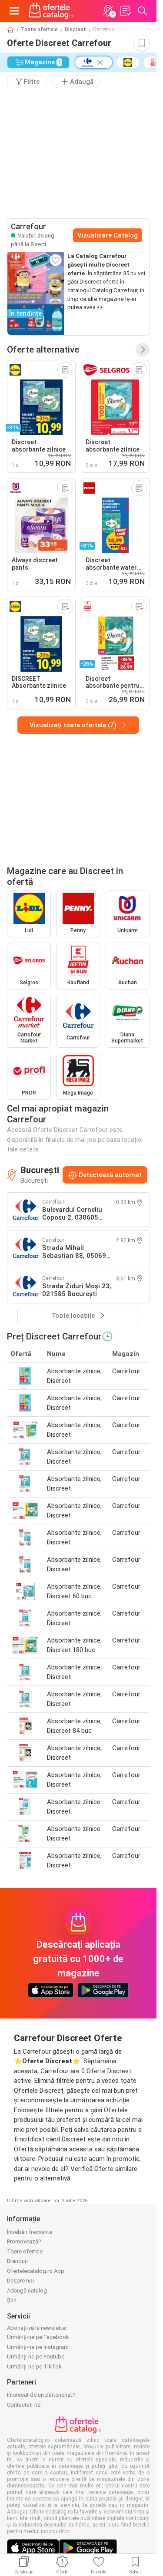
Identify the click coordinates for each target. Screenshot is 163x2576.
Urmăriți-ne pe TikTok (34, 2367)
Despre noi (20, 2281)
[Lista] (125, 11)
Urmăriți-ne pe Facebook (38, 2337)
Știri (12, 2300)
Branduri (17, 2261)
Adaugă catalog (27, 2291)
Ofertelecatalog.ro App (36, 2271)
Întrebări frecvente (30, 2232)
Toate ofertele (39, 30)
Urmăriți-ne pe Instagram (38, 2347)
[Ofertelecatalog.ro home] (51, 11)
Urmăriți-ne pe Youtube (36, 2357)
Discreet (75, 30)
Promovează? (24, 2241)
